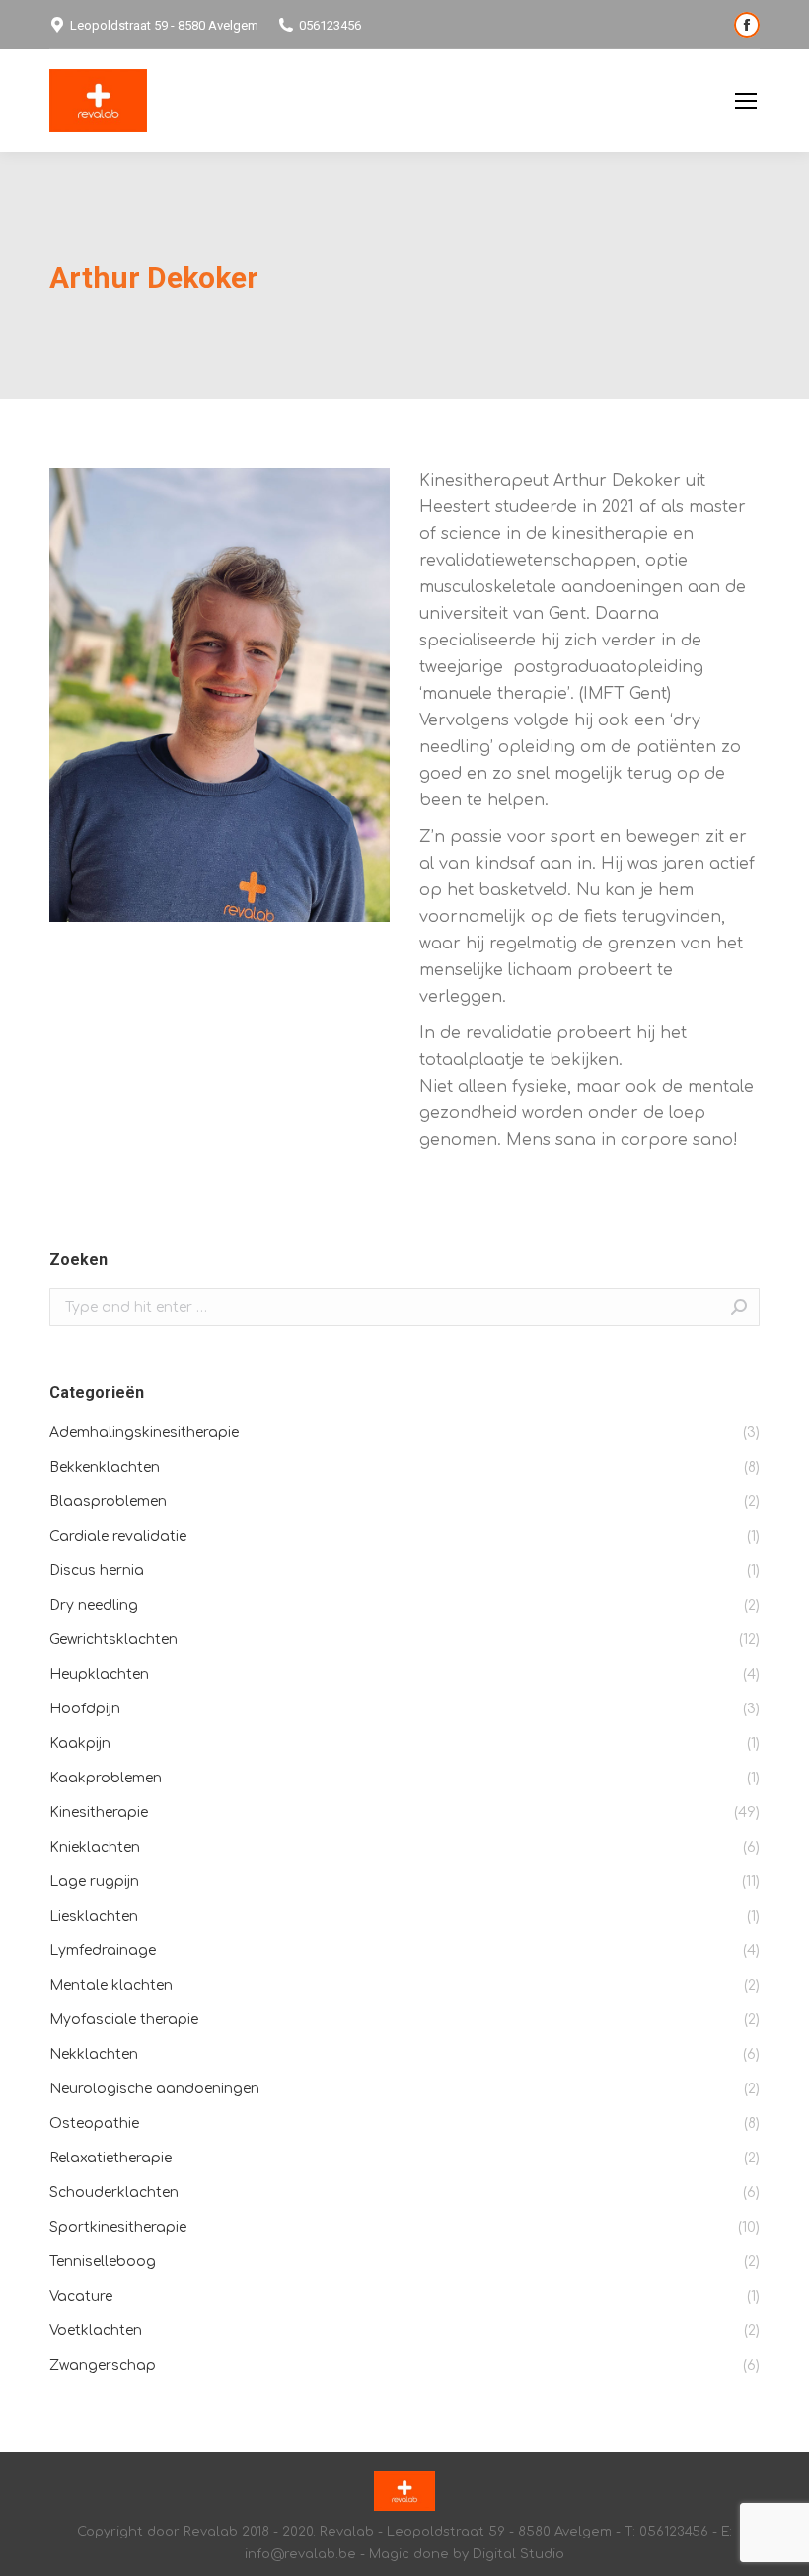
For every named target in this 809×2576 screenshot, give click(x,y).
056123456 (330, 25)
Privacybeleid (668, 101)
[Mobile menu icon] (746, 101)
